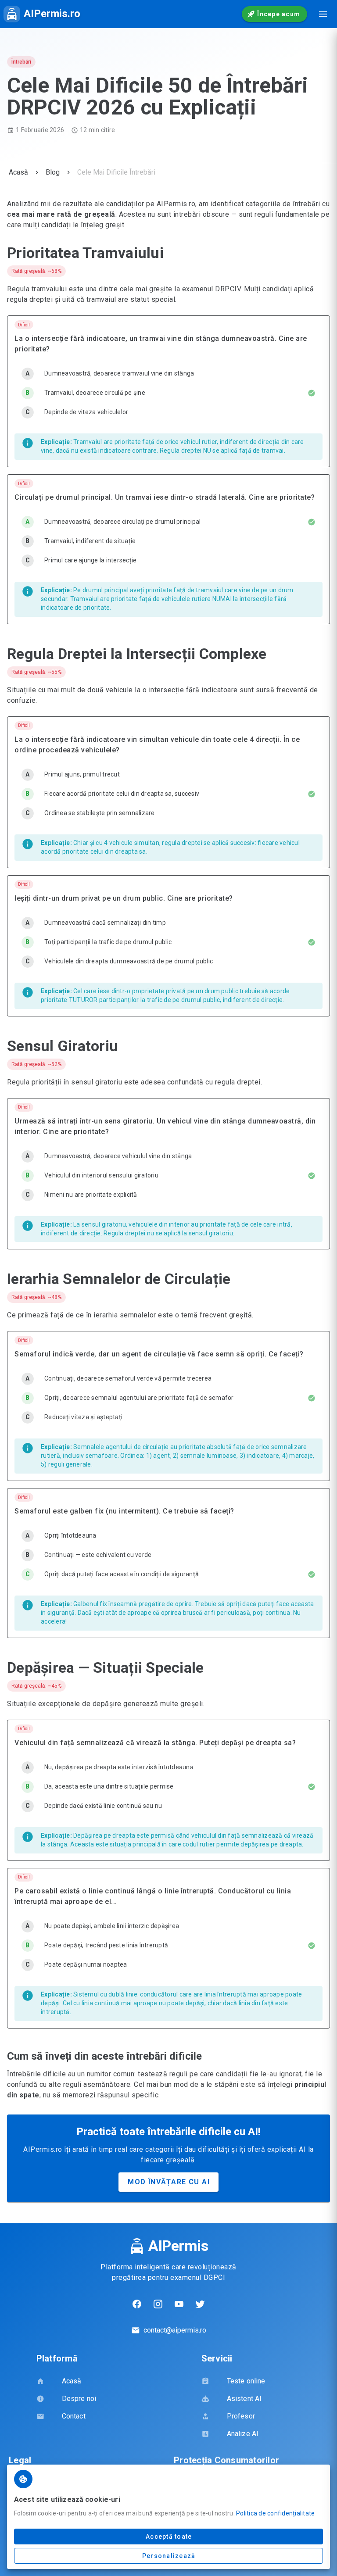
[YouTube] (179, 2304)
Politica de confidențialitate (275, 2513)
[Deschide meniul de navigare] (323, 14)
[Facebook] (137, 2304)
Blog (53, 172)
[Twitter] (200, 2304)
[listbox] (168, 394)
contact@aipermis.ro (175, 2330)
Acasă (18, 172)
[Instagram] (158, 2304)
